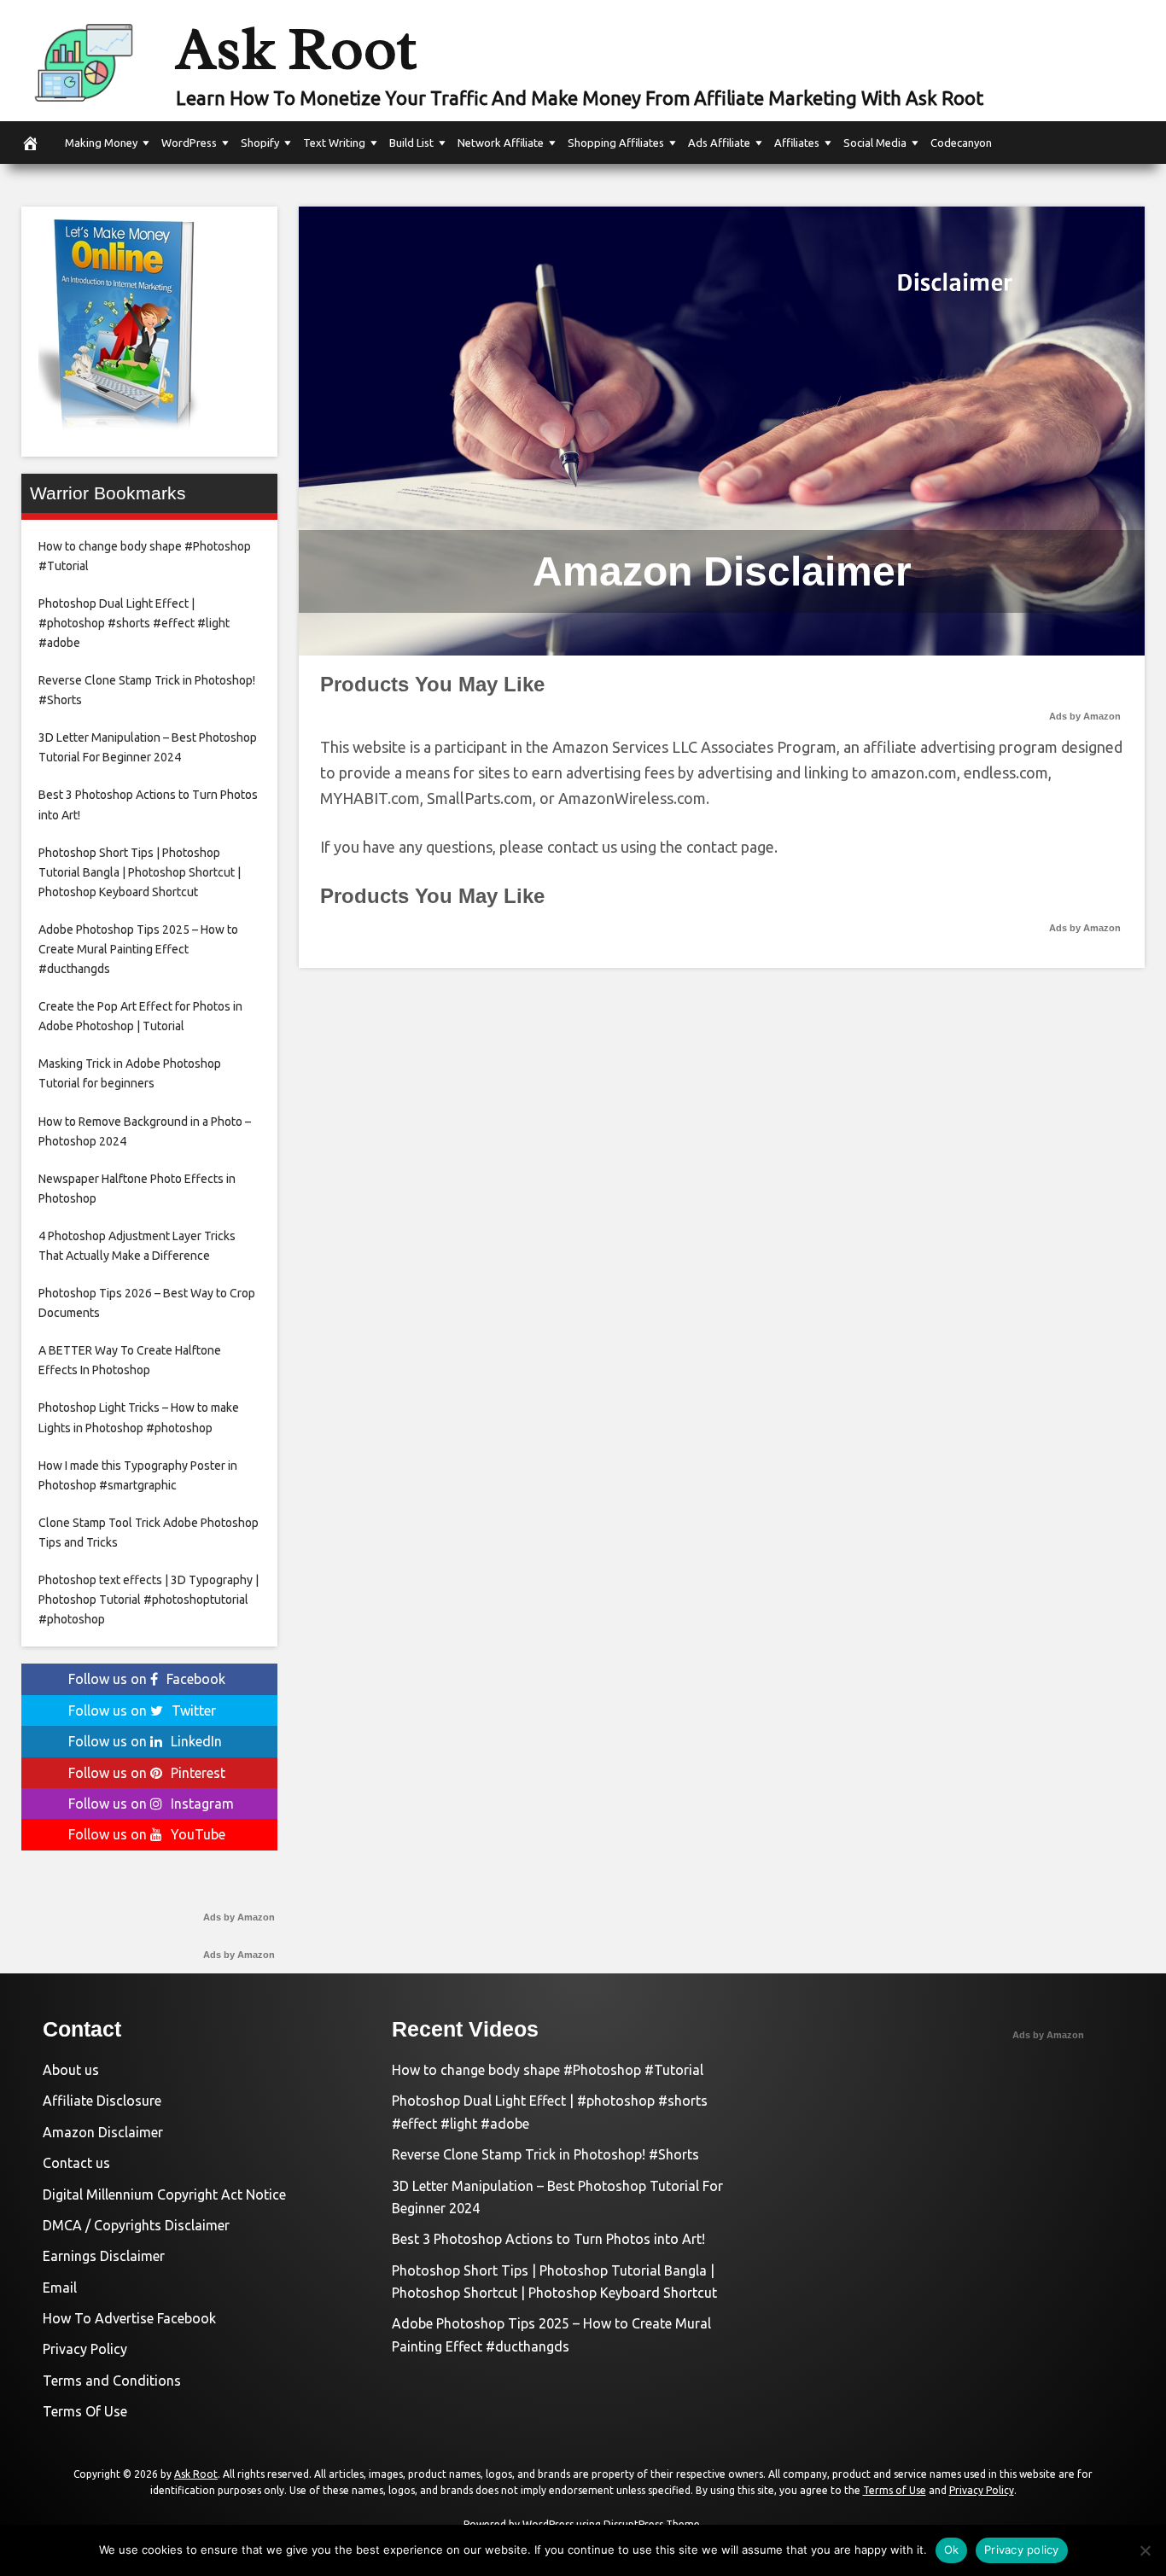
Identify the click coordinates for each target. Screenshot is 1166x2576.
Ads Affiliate (719, 143)
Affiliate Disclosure (102, 2101)
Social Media (875, 143)
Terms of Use (895, 2490)
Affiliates (797, 143)
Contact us (76, 2163)
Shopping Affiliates (616, 143)
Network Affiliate (501, 143)
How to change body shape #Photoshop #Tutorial (548, 2070)
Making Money (101, 143)
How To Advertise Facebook (129, 2318)
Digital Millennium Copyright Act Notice (164, 2194)
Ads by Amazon (1085, 716)
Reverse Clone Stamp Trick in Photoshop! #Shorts (545, 2154)
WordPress (189, 143)
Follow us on (147, 1679)
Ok (952, 2550)
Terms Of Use (85, 2411)
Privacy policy (1022, 2550)
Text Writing (334, 143)
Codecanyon (961, 143)
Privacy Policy (85, 2349)
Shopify (260, 143)
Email (60, 2288)
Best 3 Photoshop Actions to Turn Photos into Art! (548, 2239)
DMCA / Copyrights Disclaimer (136, 2225)
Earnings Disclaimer (104, 2256)
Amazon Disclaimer (103, 2132)
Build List (411, 143)
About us (71, 2070)
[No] (1145, 2550)
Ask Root (296, 49)
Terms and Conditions (112, 2381)
